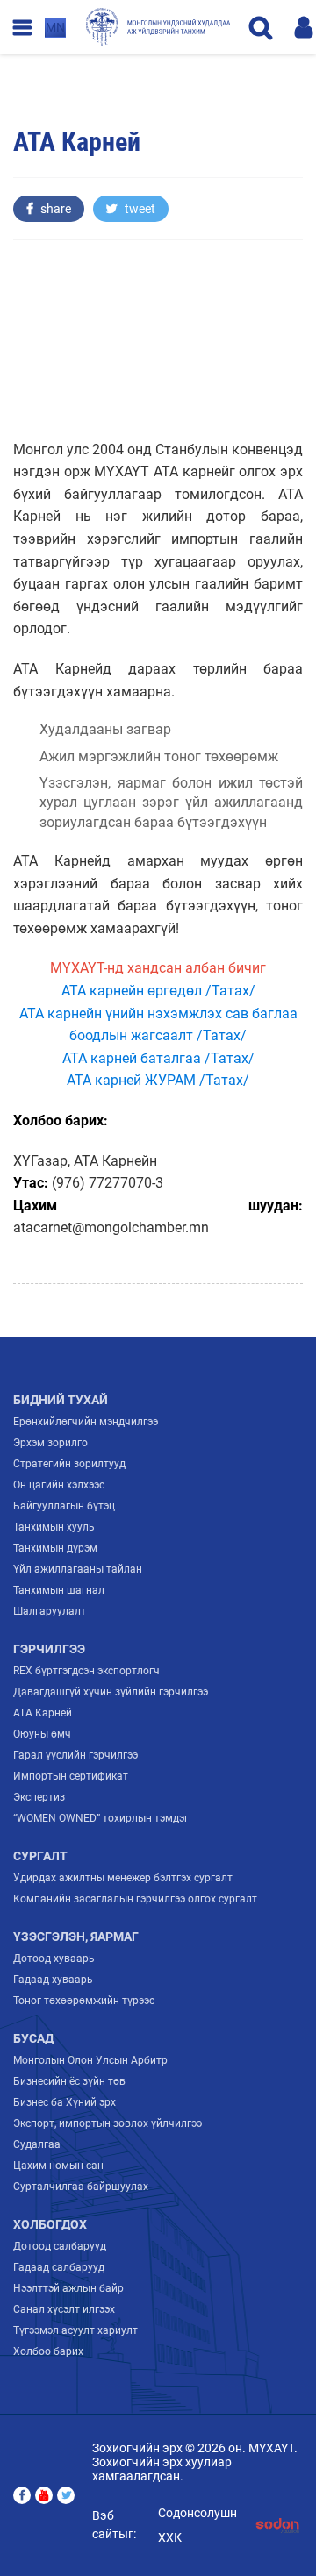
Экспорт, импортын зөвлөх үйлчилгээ (108, 2123)
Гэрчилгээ (49, 1649)
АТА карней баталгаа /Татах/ (158, 1058)
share (54, 209)
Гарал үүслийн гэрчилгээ (75, 1755)
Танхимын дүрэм (55, 1548)
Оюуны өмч (42, 1734)
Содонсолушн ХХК (197, 2525)
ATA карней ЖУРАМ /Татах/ (158, 1080)
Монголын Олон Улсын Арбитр (90, 2060)
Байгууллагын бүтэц (64, 1506)
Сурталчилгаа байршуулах (81, 2187)
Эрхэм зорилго (50, 1443)
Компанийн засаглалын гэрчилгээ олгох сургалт (135, 1899)
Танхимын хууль (54, 1527)
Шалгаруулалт (50, 1611)
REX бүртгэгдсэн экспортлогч (86, 1671)
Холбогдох (50, 2224)
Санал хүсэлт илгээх (64, 2309)
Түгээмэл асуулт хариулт (75, 2330)
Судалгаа (37, 2144)
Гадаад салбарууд (59, 2267)
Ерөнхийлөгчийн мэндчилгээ (86, 1422)
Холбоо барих (48, 2351)
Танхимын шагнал (59, 1590)
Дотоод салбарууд (60, 2246)
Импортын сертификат (71, 1776)
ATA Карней (43, 1713)
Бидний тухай (61, 1400)
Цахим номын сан (58, 2166)
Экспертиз (39, 1797)
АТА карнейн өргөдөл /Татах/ (158, 991)
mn (55, 27)
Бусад (33, 2038)
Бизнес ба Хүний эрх (65, 2102)
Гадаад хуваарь (53, 1980)
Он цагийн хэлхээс (59, 1485)
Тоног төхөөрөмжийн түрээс (84, 2001)
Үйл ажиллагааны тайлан (78, 1569)
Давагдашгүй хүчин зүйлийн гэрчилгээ (111, 1692)
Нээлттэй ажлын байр (68, 2288)
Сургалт (40, 1856)
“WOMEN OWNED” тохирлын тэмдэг (101, 1818)
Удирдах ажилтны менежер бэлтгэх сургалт (123, 1878)
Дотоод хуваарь (54, 1959)
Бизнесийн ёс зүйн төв (69, 2081)
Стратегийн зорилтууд (69, 1464)
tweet (139, 209)
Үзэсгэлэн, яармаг (76, 1937)
